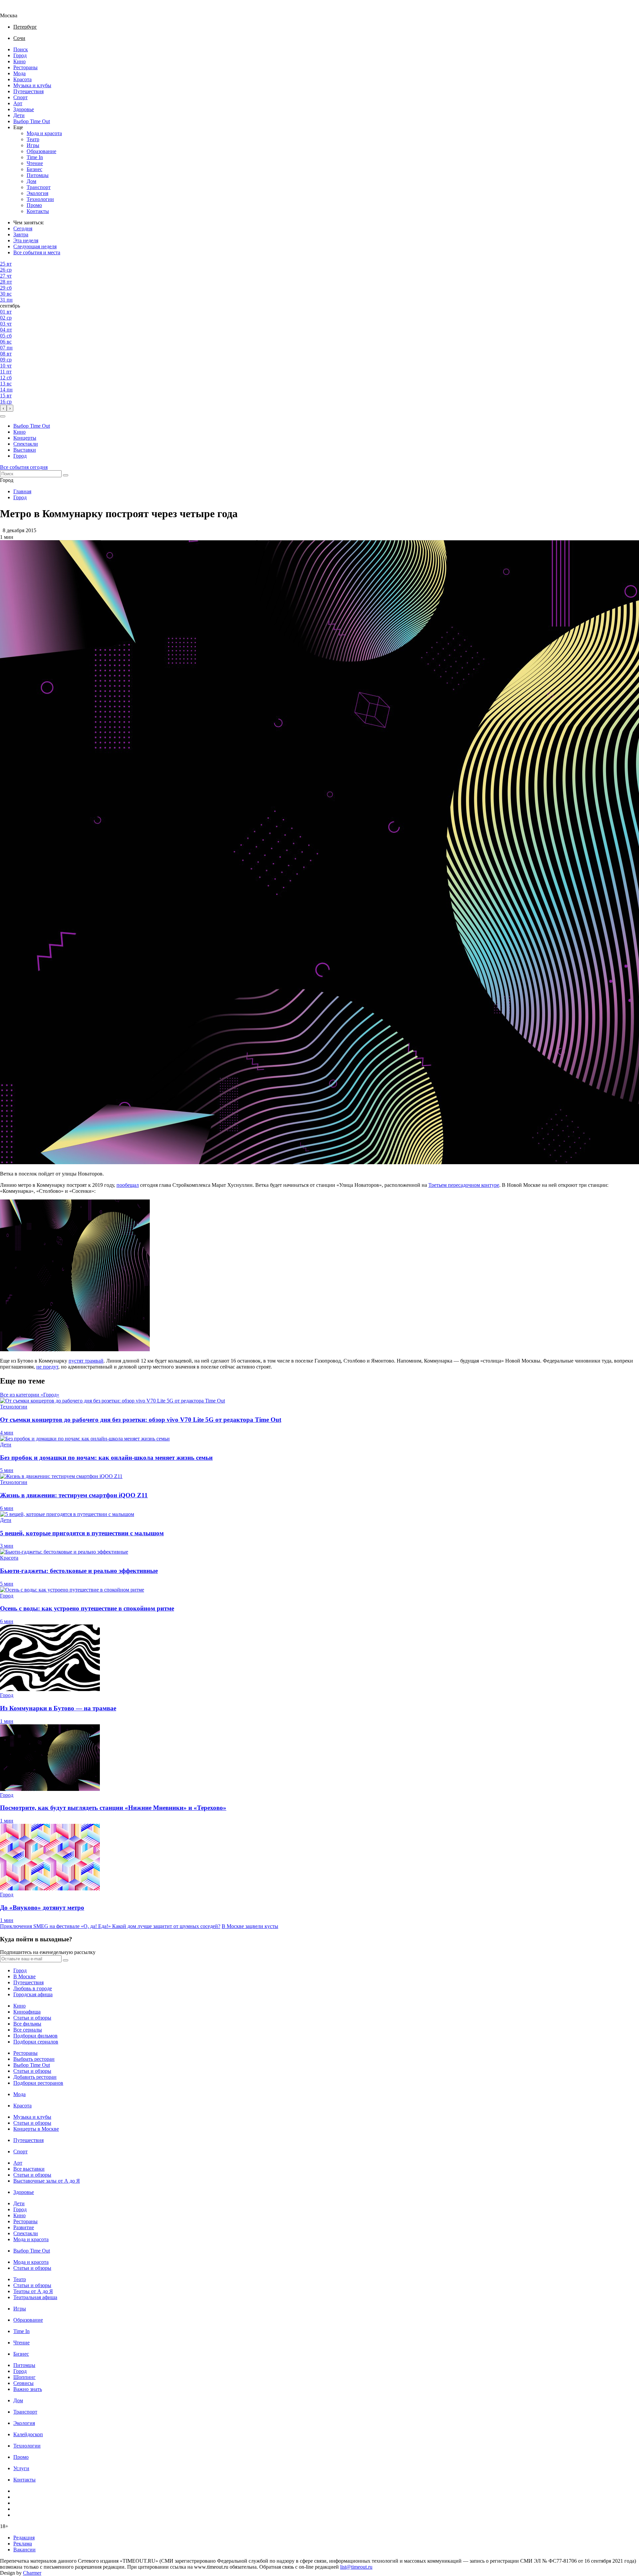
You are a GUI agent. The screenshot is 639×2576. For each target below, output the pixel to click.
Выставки (25, 450)
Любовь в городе (33, 1988)
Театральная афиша (35, 2297)
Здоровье (24, 109)
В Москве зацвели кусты (250, 1926)
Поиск (21, 49)
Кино (19, 61)
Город (20, 55)
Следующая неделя (35, 246)
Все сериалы (28, 2030)
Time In (35, 157)
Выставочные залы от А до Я (47, 2181)
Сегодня (23, 228)
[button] (3, 416)
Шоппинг (24, 2377)
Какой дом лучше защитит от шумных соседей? (166, 1926)
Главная (22, 491)
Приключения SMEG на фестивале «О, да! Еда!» (56, 1926)
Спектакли (26, 444)
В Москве (24, 1976)
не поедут (47, 1367)
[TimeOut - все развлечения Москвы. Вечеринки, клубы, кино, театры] (15, 9)
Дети (19, 115)
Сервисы (23, 2383)
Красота (22, 79)
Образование (41, 151)
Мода (19, 73)
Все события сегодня (24, 467)
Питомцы (38, 175)
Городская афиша (33, 1994)
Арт (18, 103)
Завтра (21, 234)
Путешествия (28, 91)
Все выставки (29, 2169)
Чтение (35, 163)
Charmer (32, 2573)
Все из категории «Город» (30, 1395)
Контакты (38, 211)
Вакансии (24, 2550)
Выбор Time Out (32, 121)
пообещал (128, 1185)
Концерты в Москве (36, 2129)
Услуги (21, 2468)
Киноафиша (27, 2012)
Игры (33, 145)
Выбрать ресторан (34, 2059)
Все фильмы (27, 2024)
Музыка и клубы (32, 85)
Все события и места (37, 252)
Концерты (25, 438)
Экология (37, 193)
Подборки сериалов (36, 2042)
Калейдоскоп (28, 2434)
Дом (31, 181)
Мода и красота (44, 133)
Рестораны (25, 67)
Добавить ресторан (35, 2077)
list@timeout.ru (356, 2567)
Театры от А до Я (33, 2291)
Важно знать (28, 2389)
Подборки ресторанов (38, 2083)
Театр (33, 139)
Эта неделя (26, 240)
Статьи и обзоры (32, 2018)
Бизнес (34, 169)
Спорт (20, 97)
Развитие (24, 2227)
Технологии (40, 199)
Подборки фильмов (35, 2036)
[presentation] (3, 408)
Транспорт (39, 187)
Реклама (23, 2544)
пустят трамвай (86, 1361)
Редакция (24, 2538)
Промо (34, 205)
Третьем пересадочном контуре (464, 1185)
